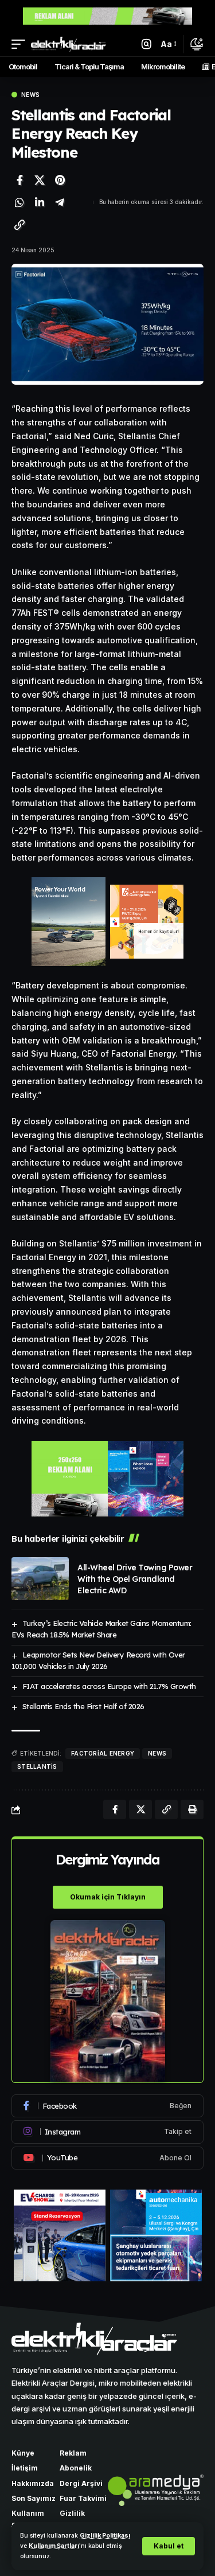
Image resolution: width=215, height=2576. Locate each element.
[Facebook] (107, 2106)
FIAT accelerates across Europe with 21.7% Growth (109, 1686)
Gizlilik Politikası (105, 2536)
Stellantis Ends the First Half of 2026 (83, 1706)
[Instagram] (107, 2132)
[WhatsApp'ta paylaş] (19, 202)
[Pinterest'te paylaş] (60, 180)
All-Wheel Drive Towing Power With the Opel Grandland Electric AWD (135, 1579)
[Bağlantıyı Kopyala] (19, 225)
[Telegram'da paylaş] (60, 202)
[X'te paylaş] (40, 180)
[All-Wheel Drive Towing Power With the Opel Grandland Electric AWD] (40, 1579)
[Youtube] (107, 2158)
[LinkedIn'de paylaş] (40, 202)
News (30, 95)
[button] (169, 2546)
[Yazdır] (192, 1809)
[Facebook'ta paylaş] (19, 180)
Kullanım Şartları (54, 2546)
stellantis (37, 1766)
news (157, 1753)
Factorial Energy (103, 1753)
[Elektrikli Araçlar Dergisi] (69, 44)
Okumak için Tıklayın (108, 1897)
